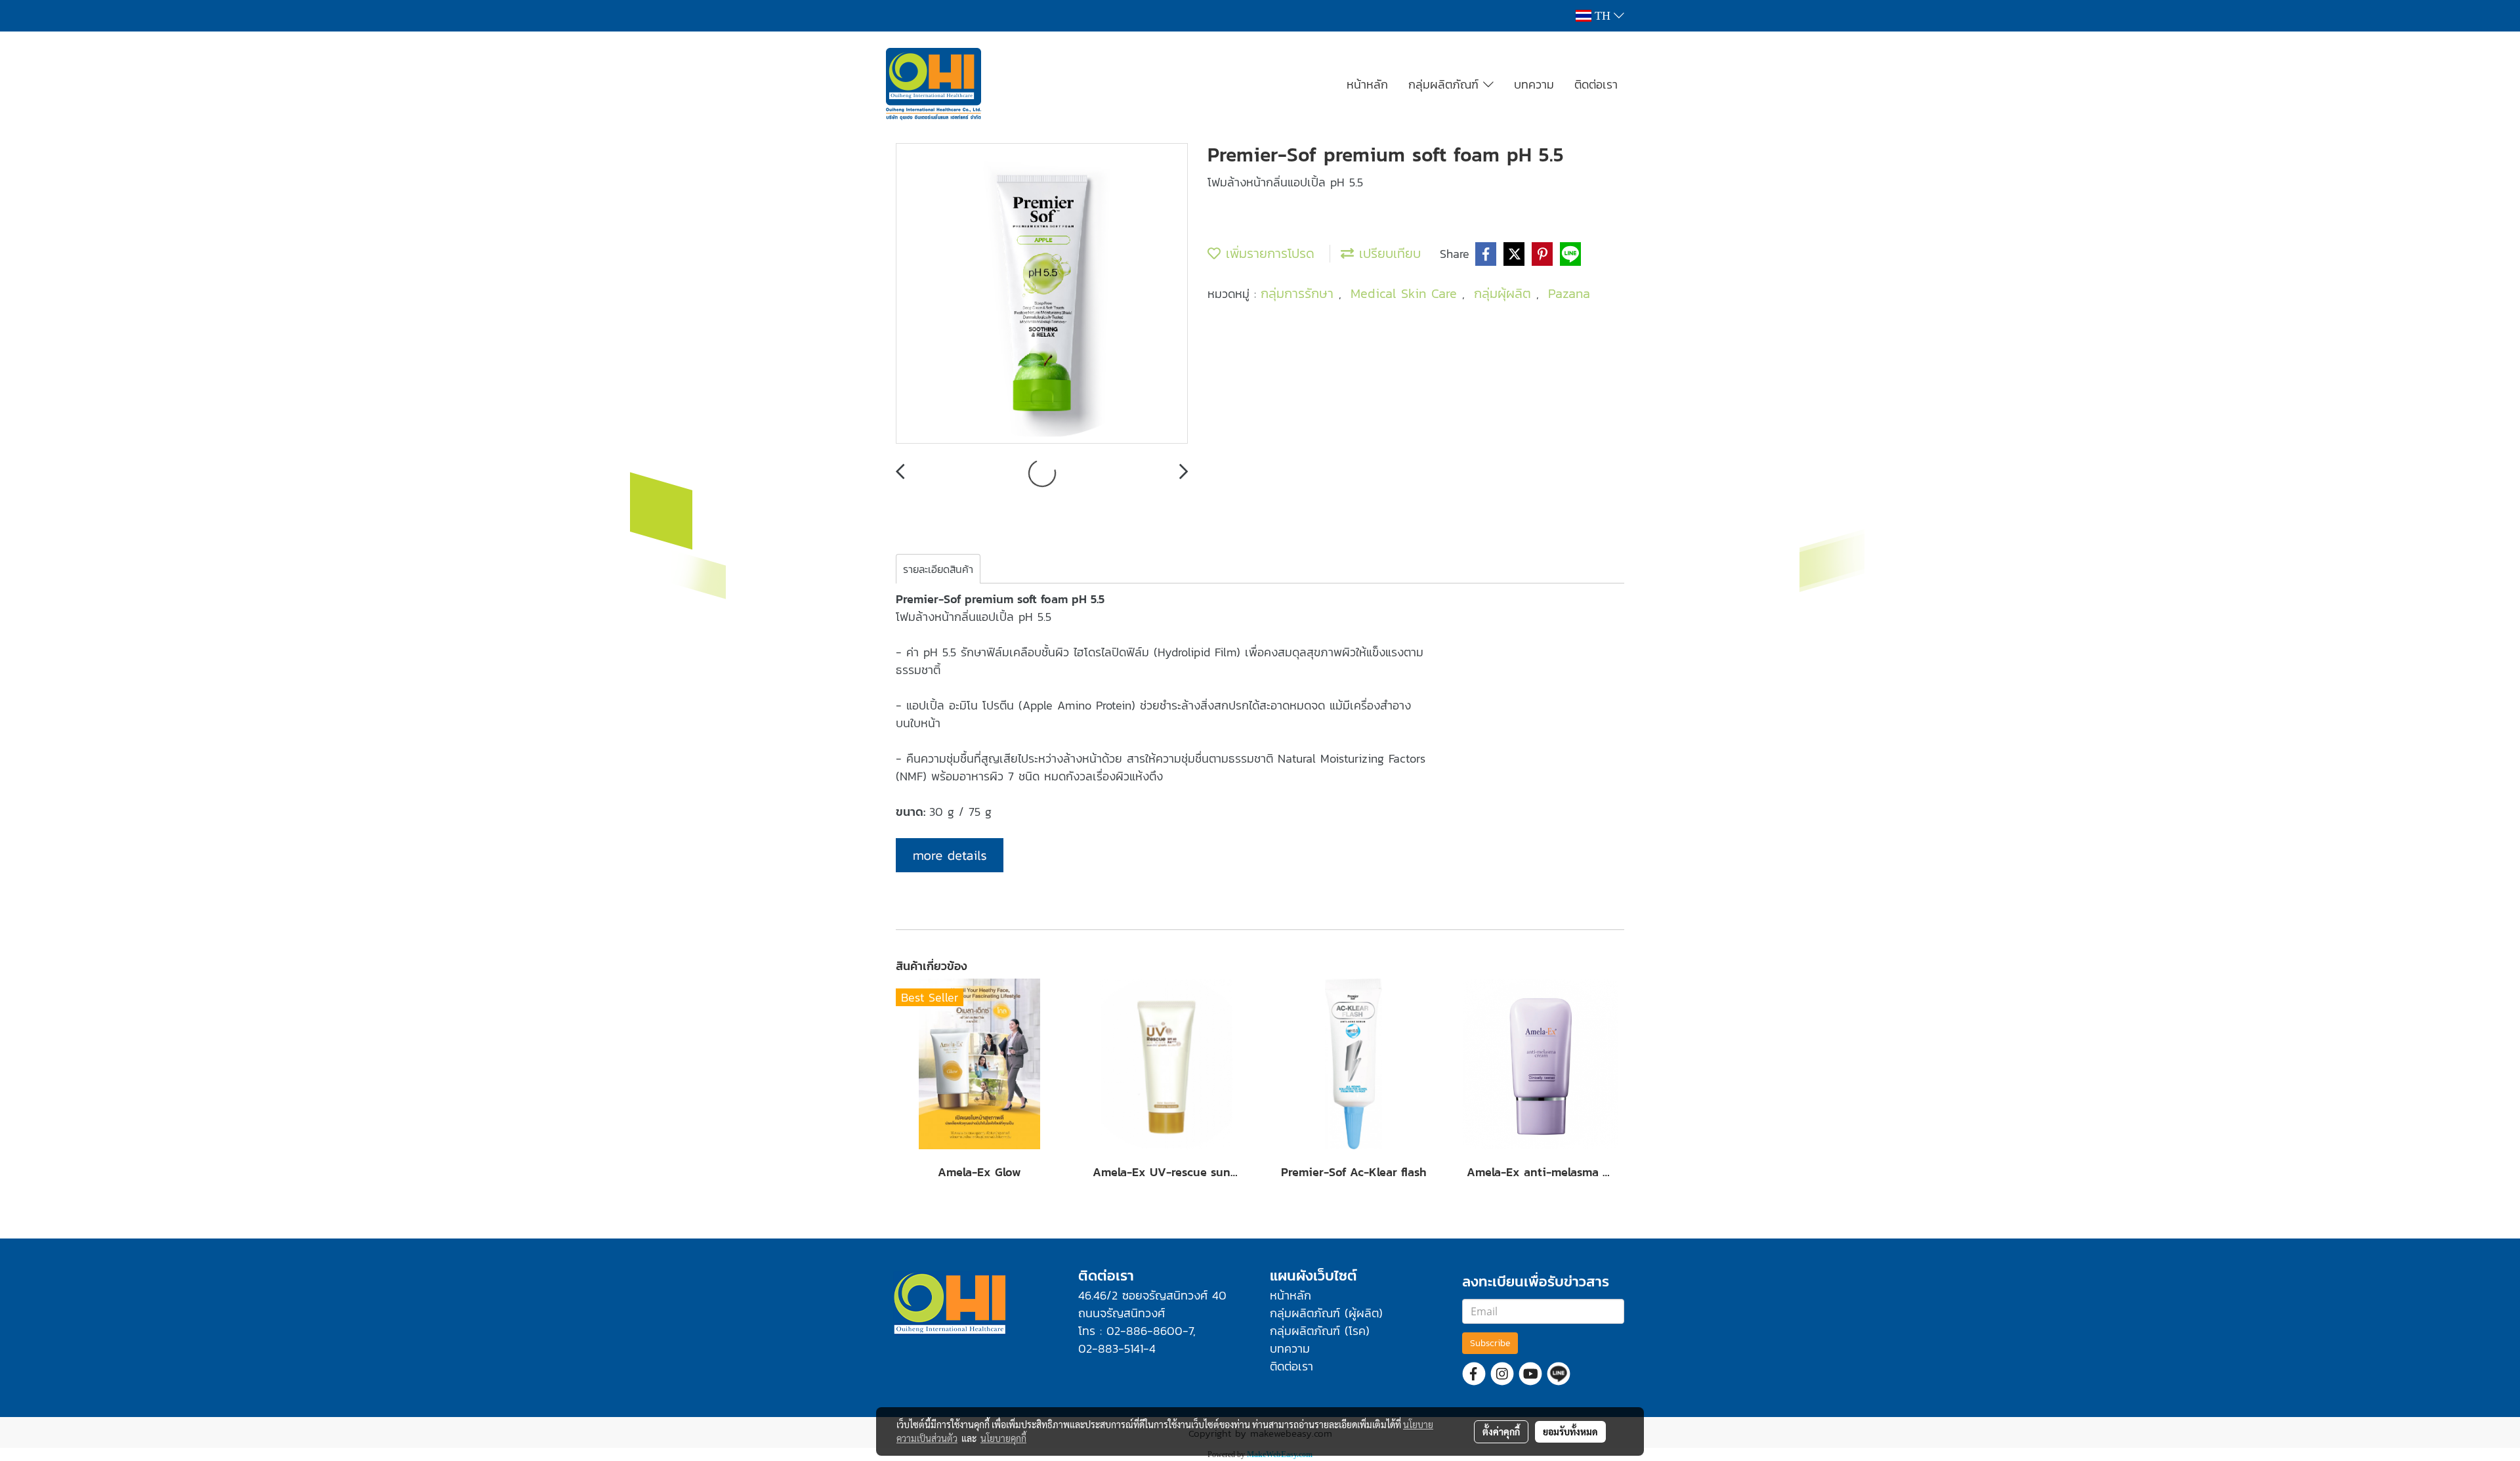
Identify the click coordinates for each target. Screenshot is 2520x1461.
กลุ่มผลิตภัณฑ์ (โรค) (1320, 1331)
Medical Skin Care (1406, 293)
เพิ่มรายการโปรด (1268, 253)
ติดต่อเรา (1596, 84)
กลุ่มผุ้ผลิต (1505, 293)
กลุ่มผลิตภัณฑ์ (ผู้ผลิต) (1326, 1313)
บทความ (1534, 84)
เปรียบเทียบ (1387, 253)
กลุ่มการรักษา (1300, 293)
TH (1603, 16)
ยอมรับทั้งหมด (1570, 1431)
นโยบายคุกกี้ (1003, 1438)
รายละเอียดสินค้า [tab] (938, 569)
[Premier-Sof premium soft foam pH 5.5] (1042, 294)
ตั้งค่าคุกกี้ (1501, 1431)
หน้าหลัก (1367, 84)
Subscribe (1490, 1343)
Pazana (1569, 293)
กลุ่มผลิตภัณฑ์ (1446, 84)
